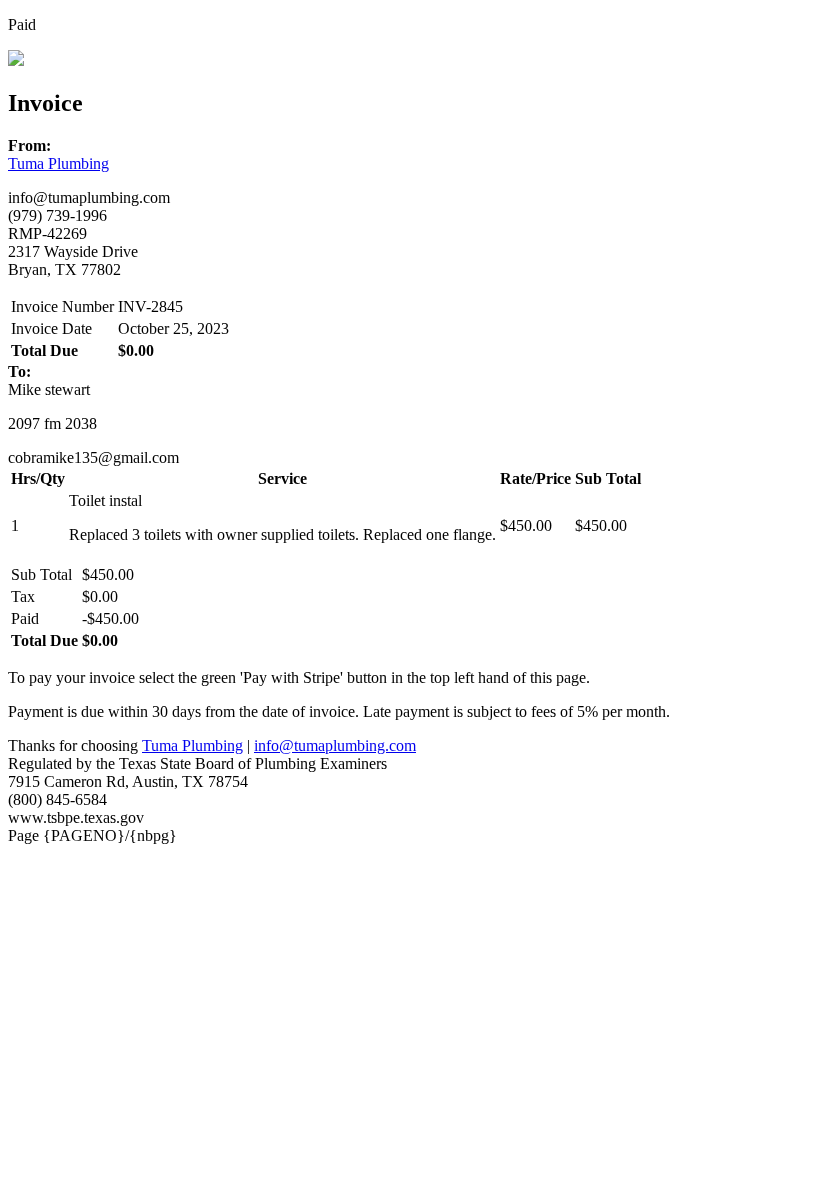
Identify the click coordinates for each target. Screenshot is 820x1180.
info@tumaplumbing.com (335, 745)
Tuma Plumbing (58, 163)
